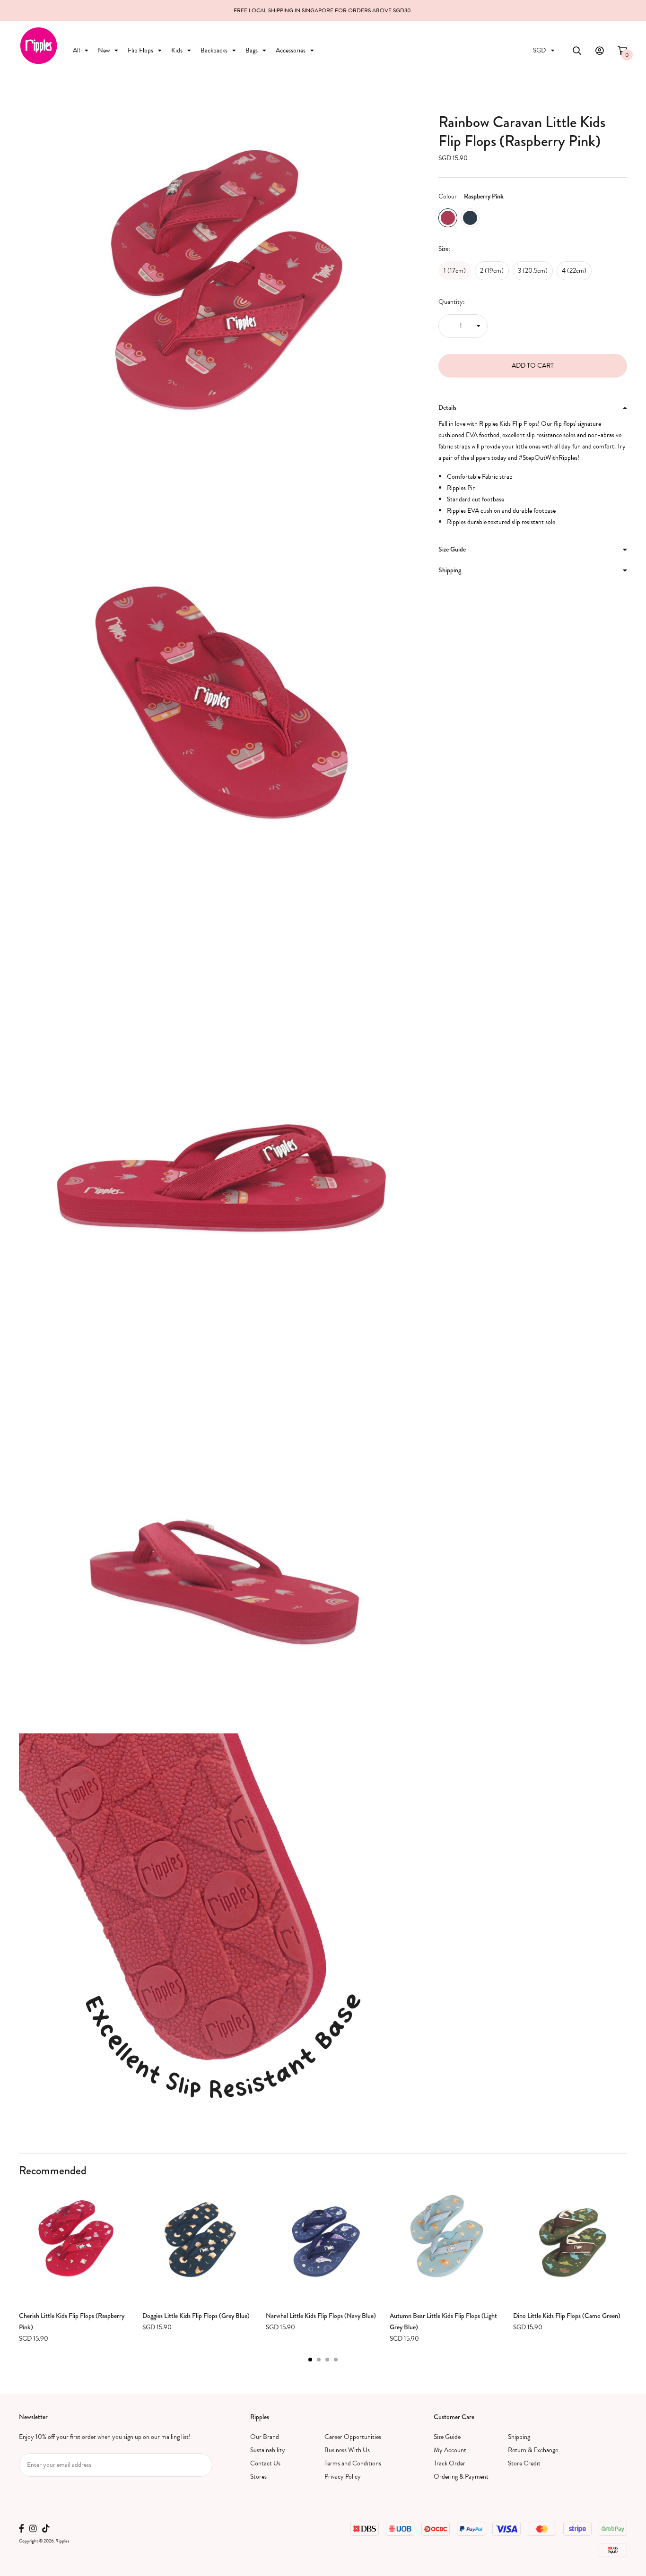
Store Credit (524, 2463)
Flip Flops (140, 50)
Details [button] (447, 407)
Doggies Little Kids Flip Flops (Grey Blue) (196, 2316)
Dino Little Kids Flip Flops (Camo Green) (567, 2316)
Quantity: (452, 302)
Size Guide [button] (452, 549)
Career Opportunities (353, 2437)
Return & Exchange (533, 2450)
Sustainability (268, 2450)
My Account (450, 2450)
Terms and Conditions (353, 2463)
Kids (177, 50)
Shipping (519, 2437)
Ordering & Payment (461, 2477)
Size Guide (447, 2437)
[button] (310, 2360)
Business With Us (347, 2450)
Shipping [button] (450, 570)
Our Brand (265, 2437)
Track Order (450, 2463)
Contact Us (265, 2463)
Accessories (291, 50)
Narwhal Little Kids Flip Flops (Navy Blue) (321, 2316)
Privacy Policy (343, 2477)
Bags (252, 50)
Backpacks (214, 50)
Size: (444, 249)
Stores (258, 2477)
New (104, 50)
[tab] (533, 408)
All (76, 50)
